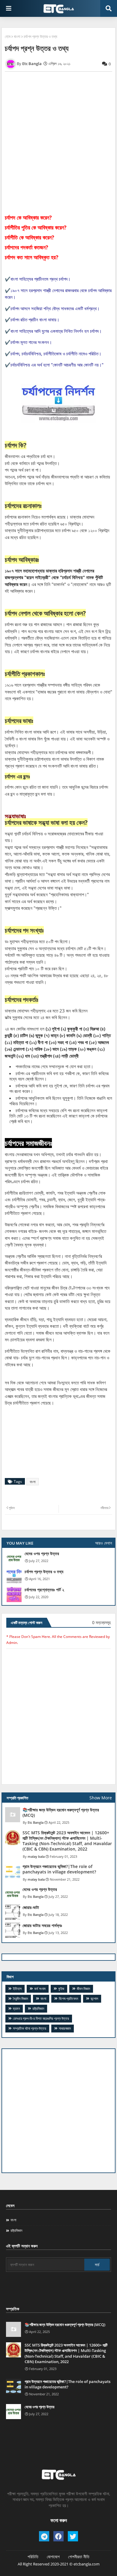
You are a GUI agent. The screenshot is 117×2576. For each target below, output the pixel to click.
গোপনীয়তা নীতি (79, 2557)
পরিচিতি (33, 2557)
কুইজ (61, 1989)
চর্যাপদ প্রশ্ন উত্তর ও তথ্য (44, 1572)
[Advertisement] (58, 2111)
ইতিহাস (17, 1989)
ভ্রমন (16, 2008)
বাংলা (17, 36)
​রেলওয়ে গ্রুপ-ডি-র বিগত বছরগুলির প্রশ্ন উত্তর (41, 2018)
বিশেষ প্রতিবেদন (68, 1999)
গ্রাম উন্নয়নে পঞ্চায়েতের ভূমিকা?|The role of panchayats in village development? (59, 1869)
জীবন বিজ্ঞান (83, 1989)
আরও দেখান (103, 1543)
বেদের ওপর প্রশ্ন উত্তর (42, 1554)
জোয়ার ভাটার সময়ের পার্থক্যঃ (42, 1926)
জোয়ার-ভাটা (31, 1907)
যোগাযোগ (53, 2557)
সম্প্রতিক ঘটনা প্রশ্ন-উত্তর (30, 2028)
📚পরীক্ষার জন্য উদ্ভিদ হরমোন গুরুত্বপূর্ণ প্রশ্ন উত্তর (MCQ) (61, 1813)
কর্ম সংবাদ (40, 1989)
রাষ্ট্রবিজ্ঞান (38, 2008)
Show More (101, 1798)
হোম (8, 36)
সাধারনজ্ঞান (65, 2028)
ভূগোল (94, 1999)
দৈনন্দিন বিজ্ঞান (20, 1999)
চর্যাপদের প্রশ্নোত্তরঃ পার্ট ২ (44, 1590)
